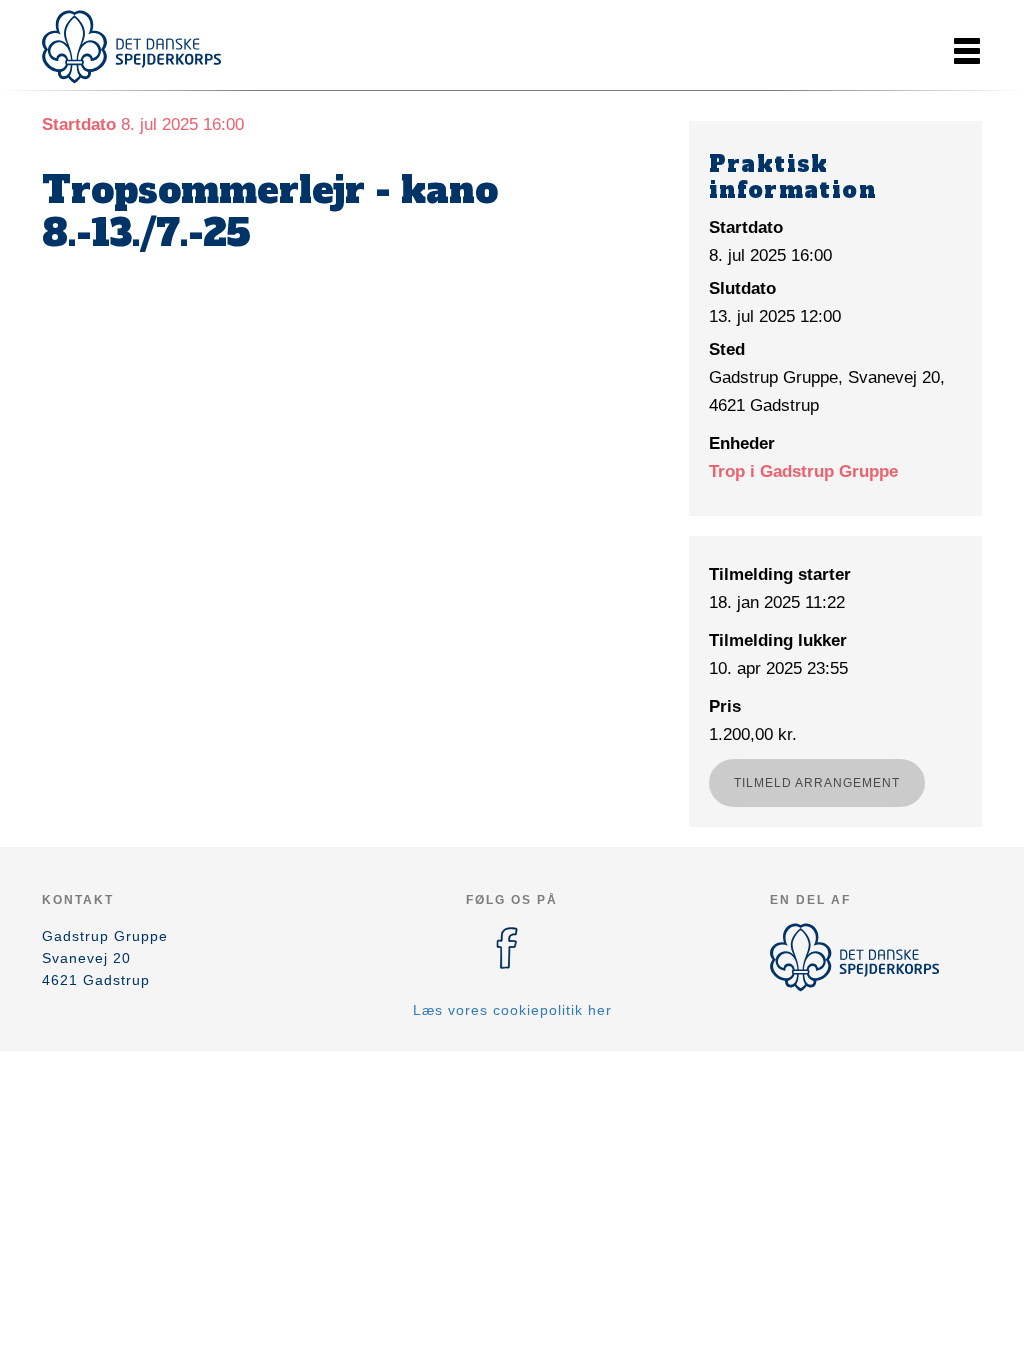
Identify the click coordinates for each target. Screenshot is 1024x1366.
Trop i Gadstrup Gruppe (803, 471)
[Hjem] (132, 47)
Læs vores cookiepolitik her (512, 1010)
